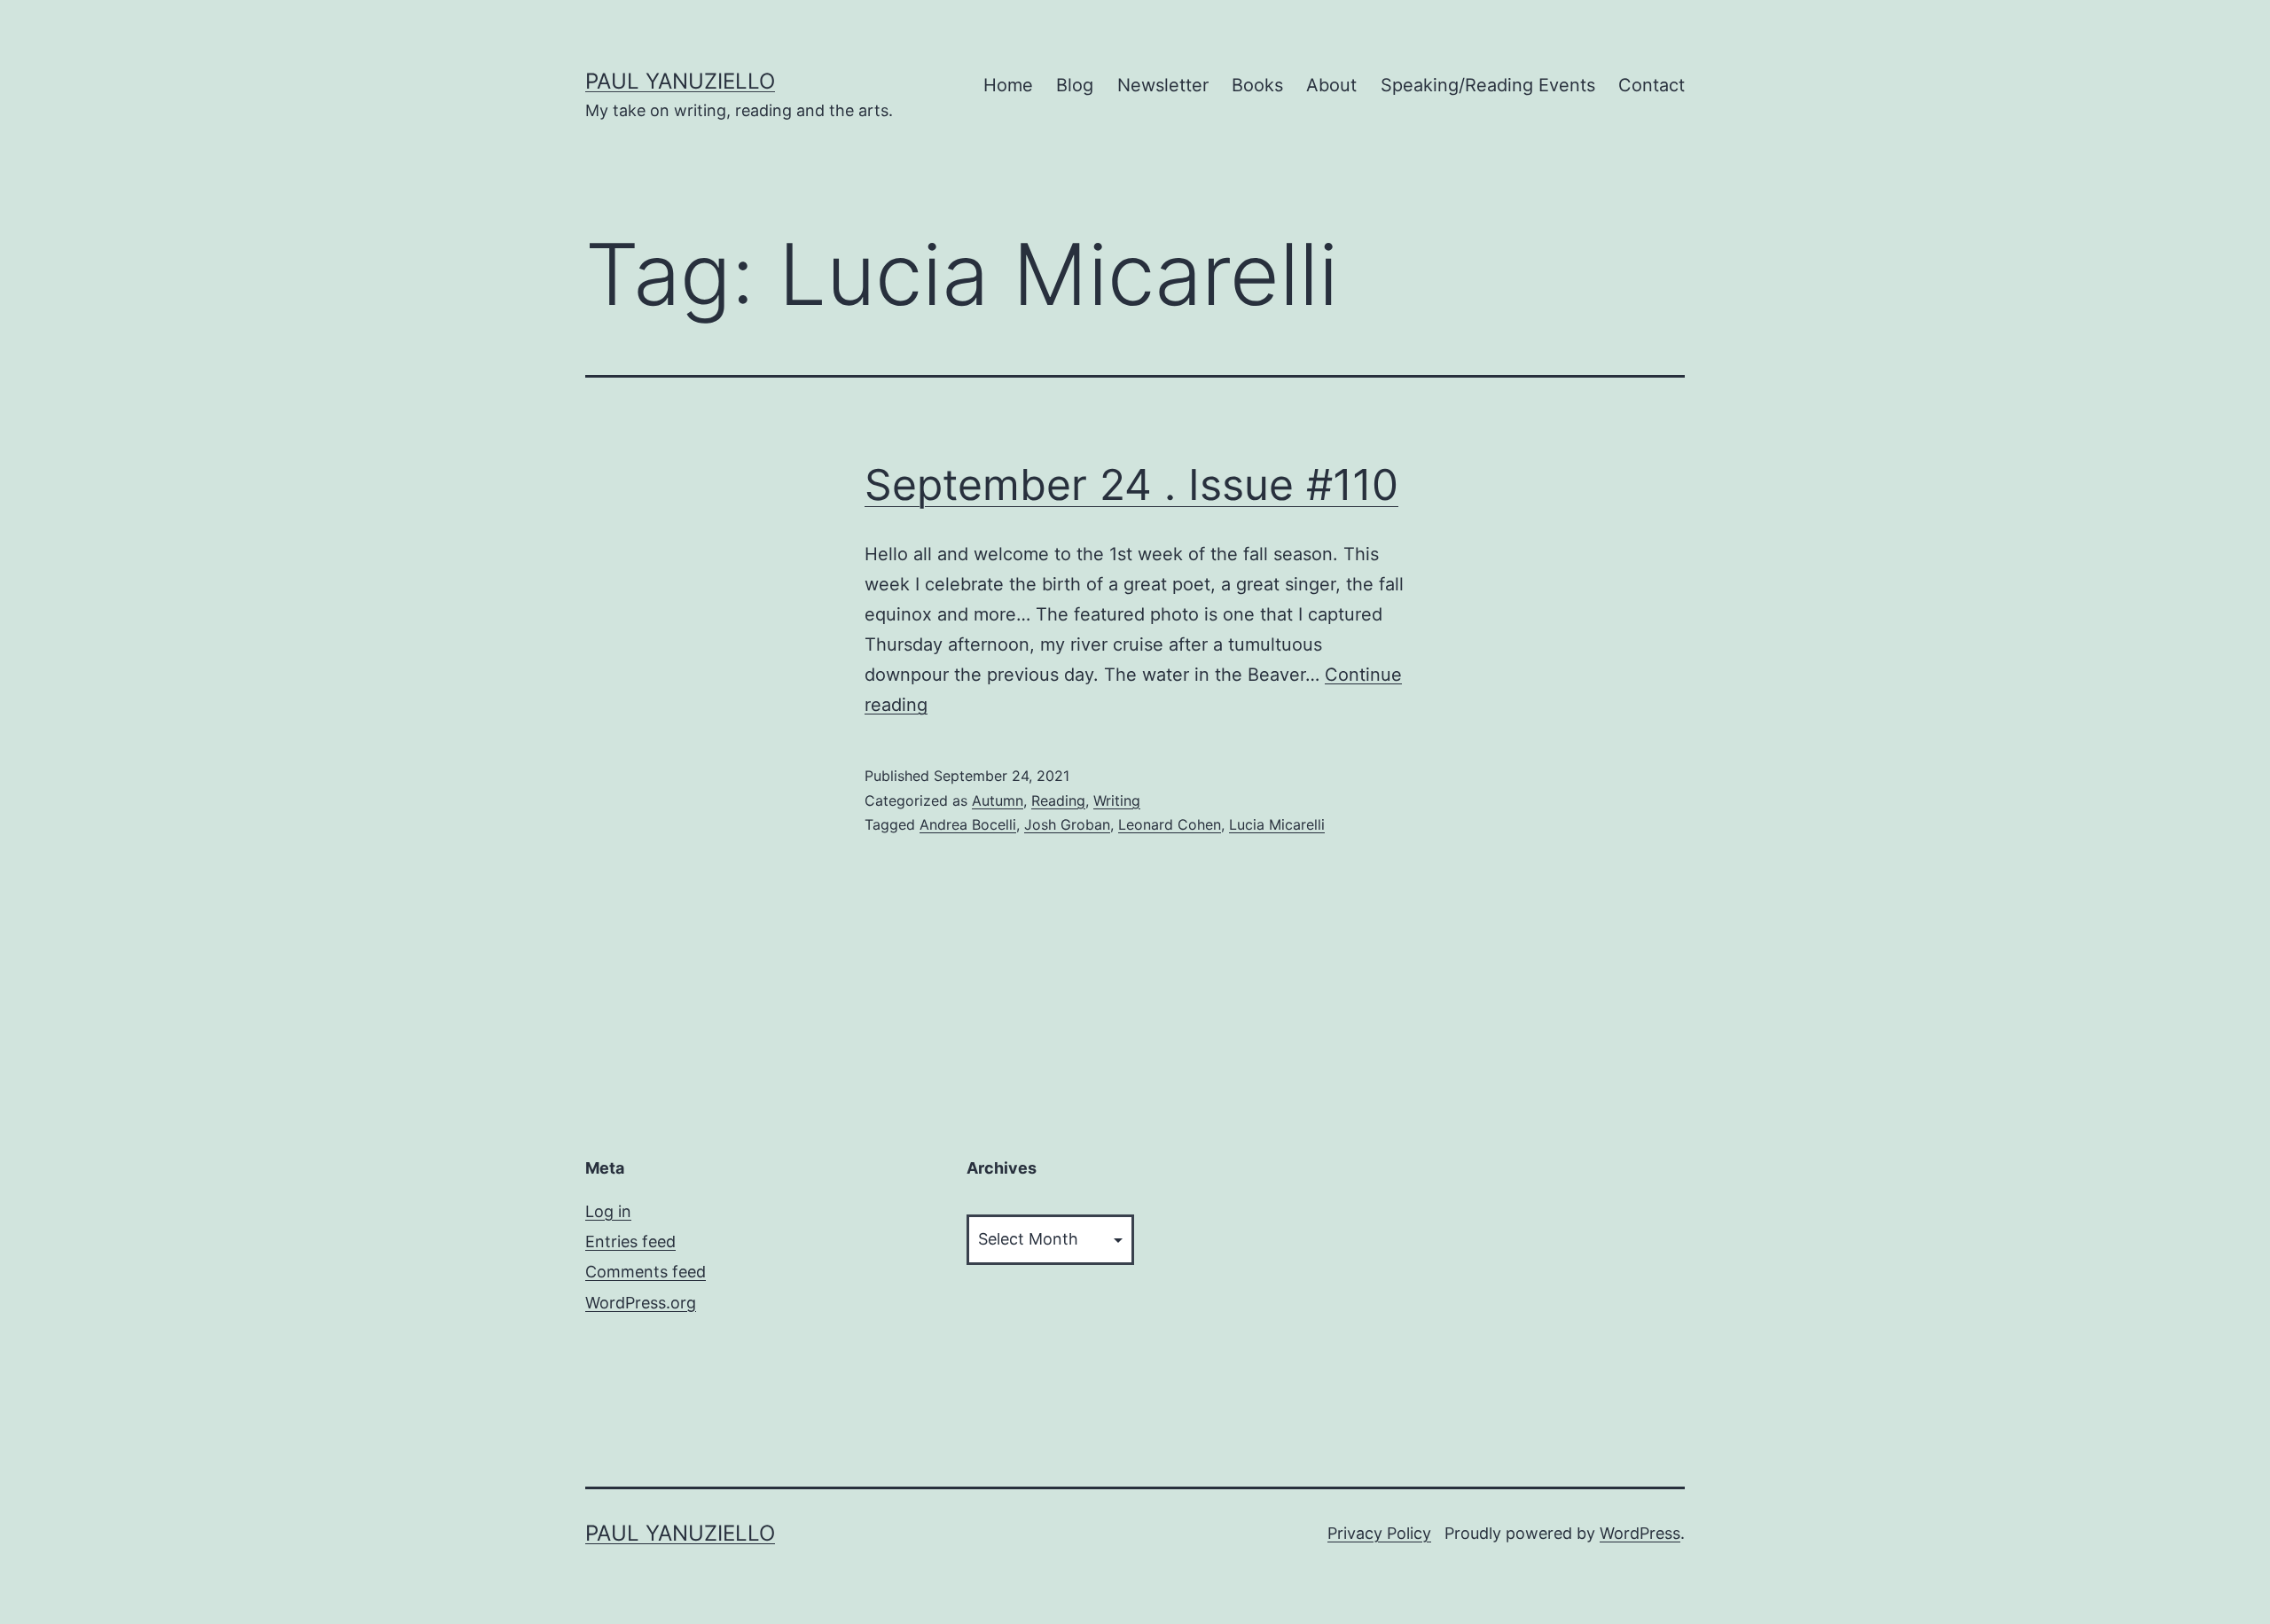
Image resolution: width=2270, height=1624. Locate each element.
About (1331, 85)
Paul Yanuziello (680, 81)
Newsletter (1163, 85)
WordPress (1640, 1533)
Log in (608, 1211)
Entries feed (630, 1241)
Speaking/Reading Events (1488, 85)
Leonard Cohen (1170, 824)
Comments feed (646, 1272)
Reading (1058, 800)
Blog (1075, 85)
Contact (1652, 85)
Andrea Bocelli (968, 824)
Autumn (998, 800)
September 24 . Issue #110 (1131, 484)
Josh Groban (1067, 824)
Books (1257, 85)
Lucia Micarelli (1277, 824)
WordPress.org (641, 1303)
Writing (1117, 800)
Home (1008, 85)
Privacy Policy (1379, 1533)
